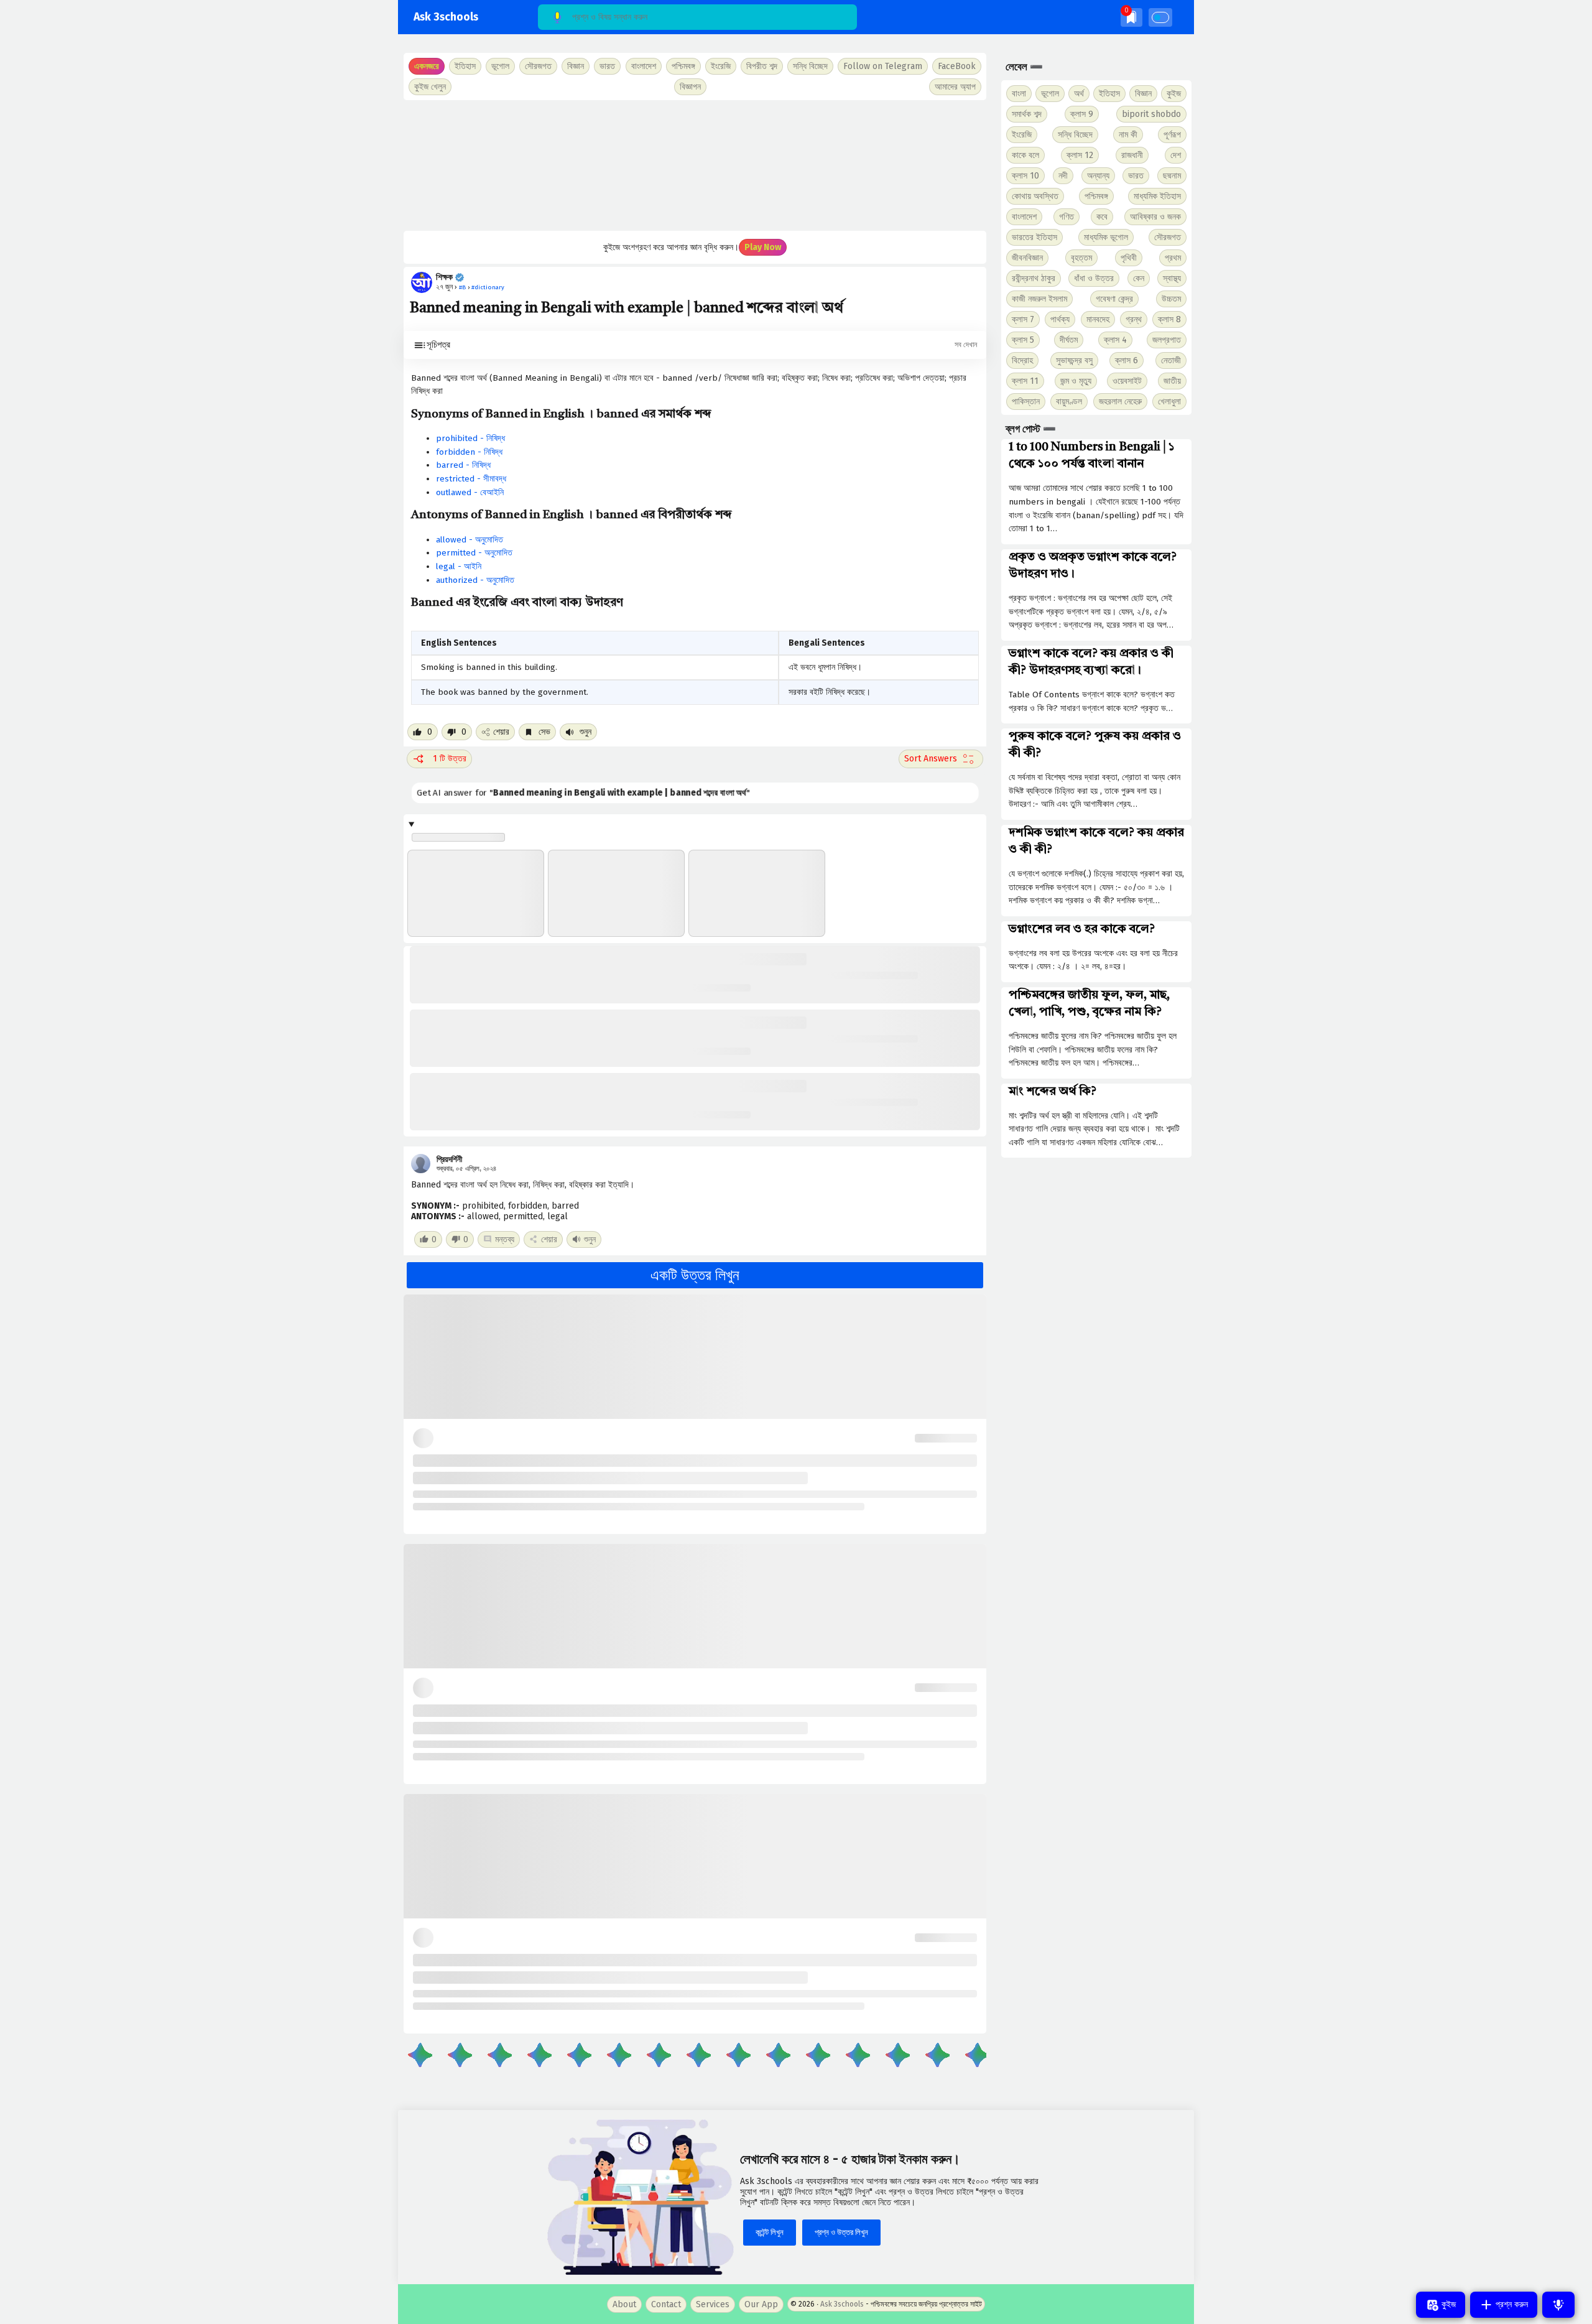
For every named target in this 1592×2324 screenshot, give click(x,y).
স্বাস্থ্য (1172, 278)
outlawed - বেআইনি (470, 492)
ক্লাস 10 (1025, 176)
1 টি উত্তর (450, 759)
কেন (1139, 278)
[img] (1132, 17)
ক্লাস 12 (1080, 155)
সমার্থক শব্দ (1027, 114)
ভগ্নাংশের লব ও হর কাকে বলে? (1082, 929)
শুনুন (584, 732)
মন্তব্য (505, 1239)
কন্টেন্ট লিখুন (770, 2232)
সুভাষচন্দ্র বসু (1074, 360)
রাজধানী (1132, 155)
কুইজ (1174, 94)
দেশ (1176, 155)
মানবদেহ (1098, 319)
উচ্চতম (1171, 299)
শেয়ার (501, 732)
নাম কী (1128, 135)
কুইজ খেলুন (430, 87)
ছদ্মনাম (1172, 176)
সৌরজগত (1168, 237)
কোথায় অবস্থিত (1035, 196)
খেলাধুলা (1169, 402)
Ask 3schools (446, 17)
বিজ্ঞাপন (690, 87)
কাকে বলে (1025, 155)
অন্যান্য (1098, 176)
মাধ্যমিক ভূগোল (1106, 237)
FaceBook (957, 66)
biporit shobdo (1151, 114)
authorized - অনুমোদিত (475, 580)
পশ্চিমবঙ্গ (683, 66)
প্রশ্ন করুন (1511, 2304)
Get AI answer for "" (585, 793)
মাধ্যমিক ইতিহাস (1157, 196)
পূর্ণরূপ (1172, 135)
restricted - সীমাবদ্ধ (471, 479)
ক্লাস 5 (1023, 340)
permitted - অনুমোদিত (474, 553)
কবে (1102, 217)
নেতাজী (1171, 360)
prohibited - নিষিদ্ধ (470, 438)
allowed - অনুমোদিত (470, 540)
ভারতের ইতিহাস (1034, 237)
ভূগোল (1050, 94)
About (624, 2304)
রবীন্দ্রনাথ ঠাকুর (1034, 278)
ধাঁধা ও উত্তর (1094, 278)
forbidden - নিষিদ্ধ (469, 452)
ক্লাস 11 (1025, 381)
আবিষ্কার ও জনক (1155, 217)
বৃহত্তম (1081, 258)
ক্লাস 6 (1127, 360)
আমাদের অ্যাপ (955, 87)
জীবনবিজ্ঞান (1027, 258)
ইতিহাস (1109, 94)
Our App (761, 2304)
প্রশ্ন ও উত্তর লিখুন (841, 2232)
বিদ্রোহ (1022, 360)
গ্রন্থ (1134, 319)
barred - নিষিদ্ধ (463, 465)
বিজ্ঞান (1143, 94)
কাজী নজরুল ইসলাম (1039, 299)
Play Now (763, 247)
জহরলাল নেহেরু (1120, 402)
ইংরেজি (721, 66)
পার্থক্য (1060, 319)
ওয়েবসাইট (1127, 381)
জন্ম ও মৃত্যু (1076, 381)
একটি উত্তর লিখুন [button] (695, 1275)
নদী (1063, 176)
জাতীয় (1172, 381)
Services (713, 2304)
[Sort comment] (941, 759)
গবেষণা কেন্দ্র (1114, 299)
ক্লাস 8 (1169, 319)
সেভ (543, 732)
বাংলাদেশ (1024, 217)
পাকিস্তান (1026, 402)
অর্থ (1079, 94)
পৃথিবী (1129, 258)
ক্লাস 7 (1023, 319)
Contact (666, 2304)
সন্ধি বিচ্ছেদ (810, 66)
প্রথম (1173, 258)
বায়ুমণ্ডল (1069, 402)
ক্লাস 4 (1115, 340)
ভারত (1136, 176)
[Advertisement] (695, 165)
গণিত (1067, 217)
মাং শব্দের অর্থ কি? (1053, 1092)
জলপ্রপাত (1167, 340)
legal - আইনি (459, 566)
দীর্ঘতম (1069, 340)
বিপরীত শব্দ (762, 66)
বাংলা (1019, 94)
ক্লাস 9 (1082, 114)
